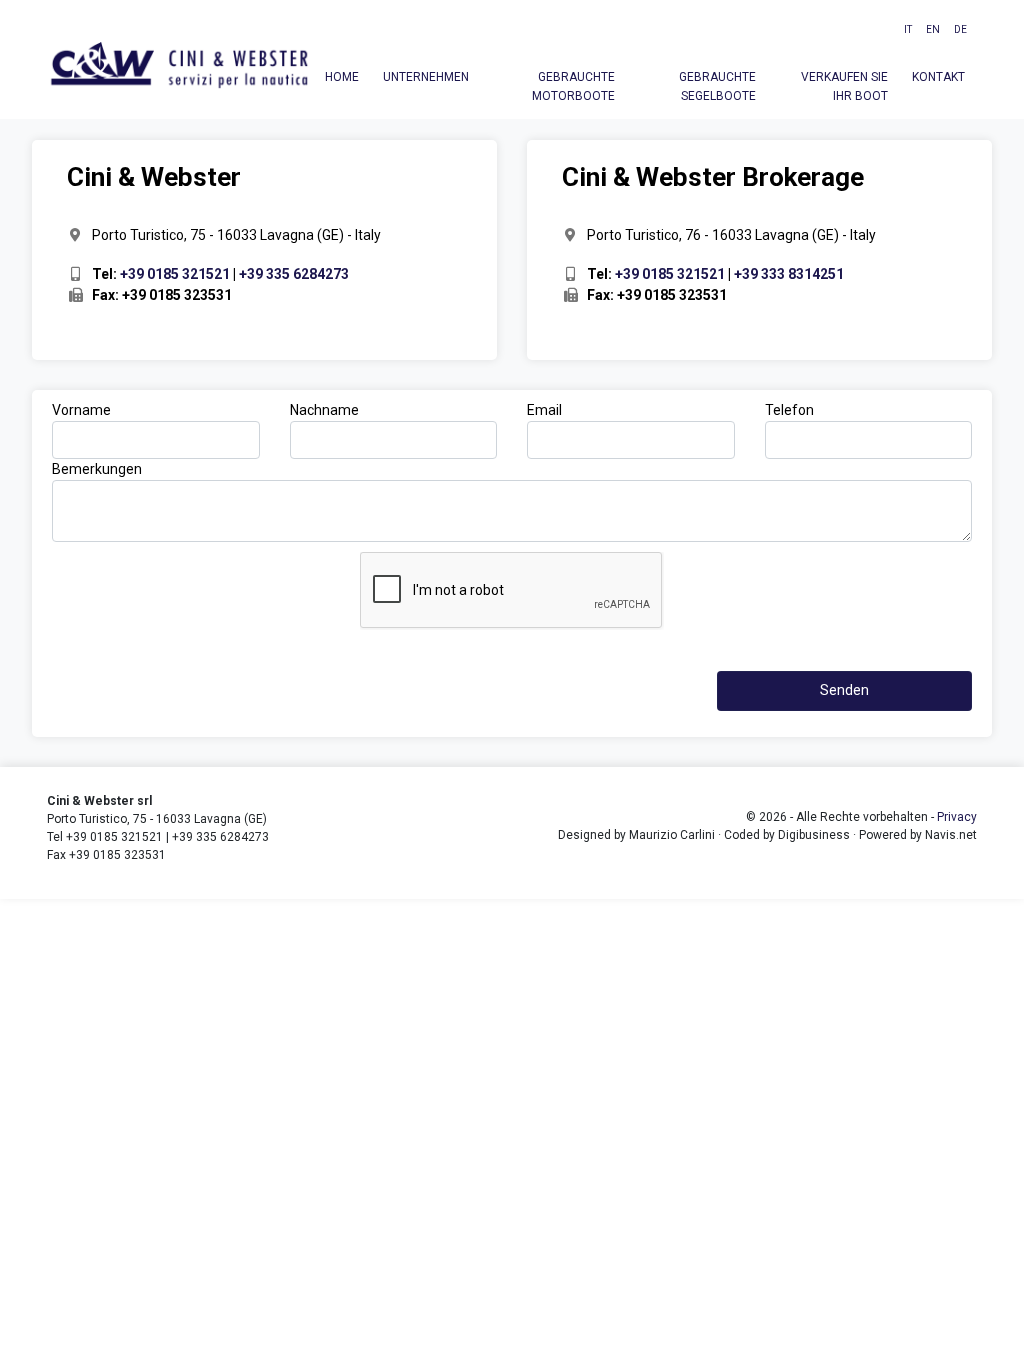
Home (342, 77)
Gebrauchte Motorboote (573, 86)
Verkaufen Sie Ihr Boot (844, 86)
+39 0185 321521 (175, 274)
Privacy (957, 817)
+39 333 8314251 (789, 274)
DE (960, 29)
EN (933, 29)
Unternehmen (426, 77)
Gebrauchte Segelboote (717, 86)
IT (908, 29)
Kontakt (938, 77)
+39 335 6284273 (294, 274)
